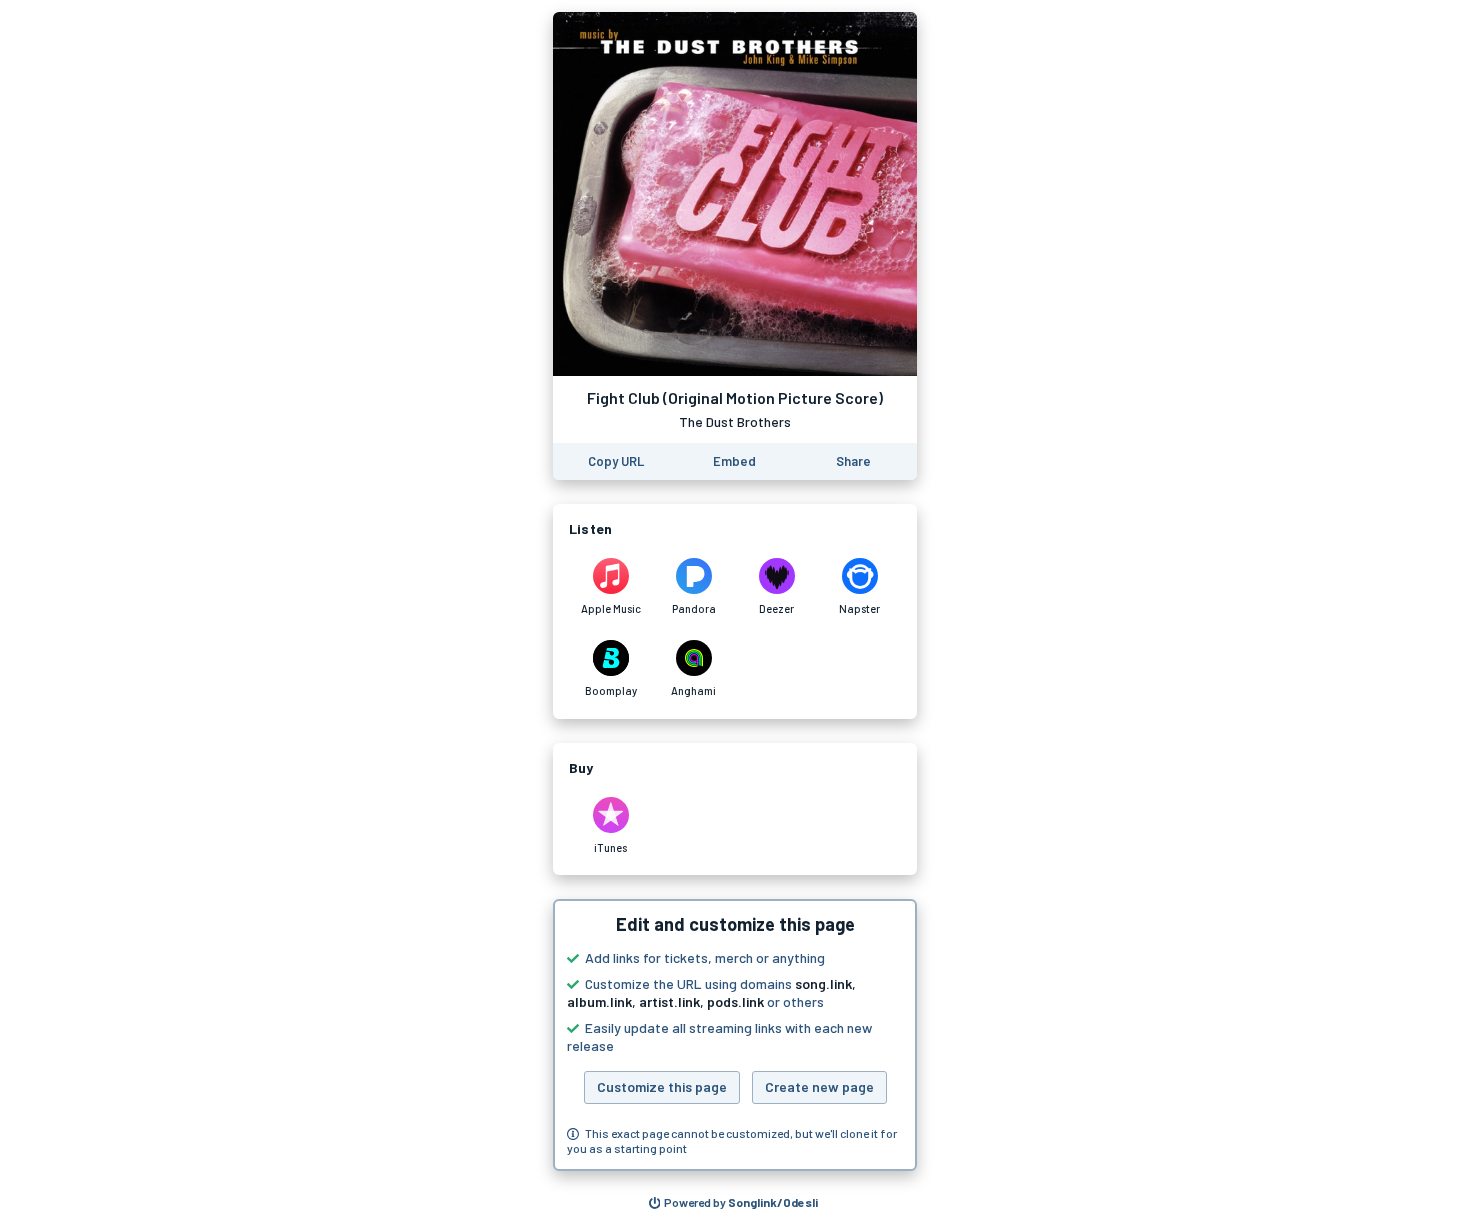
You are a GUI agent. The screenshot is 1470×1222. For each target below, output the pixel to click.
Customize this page (662, 1086)
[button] (735, 1035)
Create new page (819, 1086)
